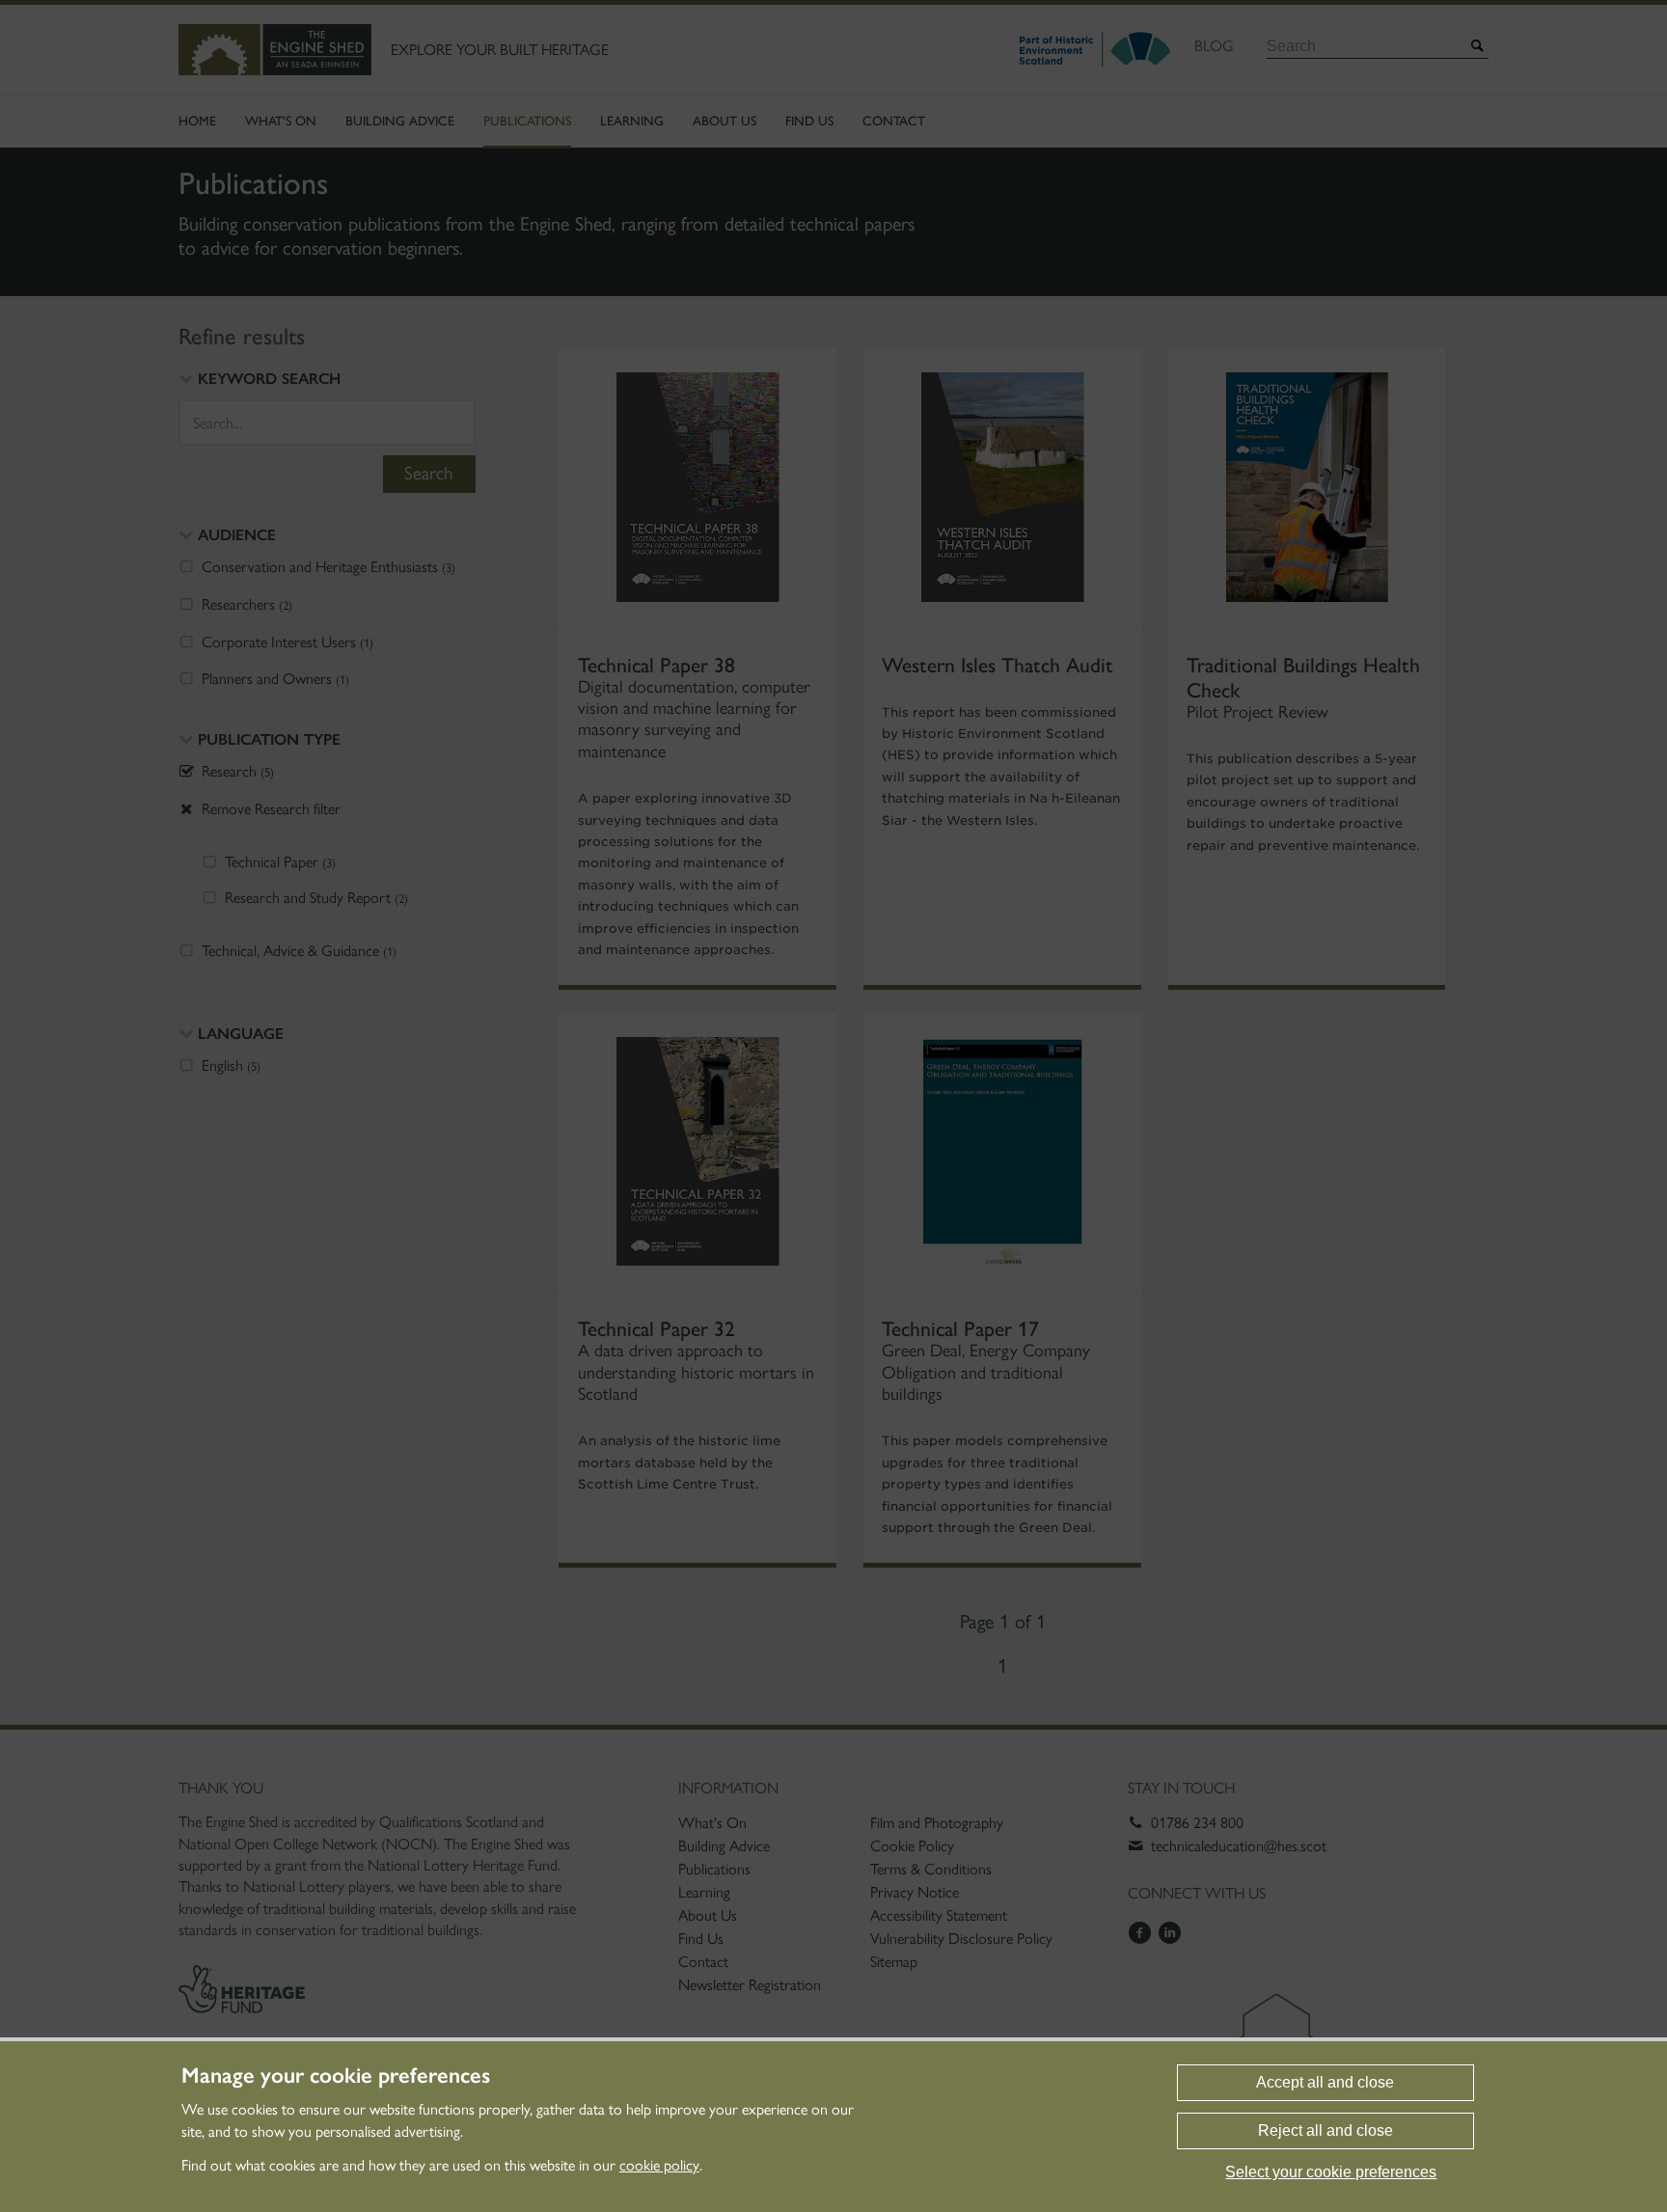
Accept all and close (1325, 2082)
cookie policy (659, 2165)
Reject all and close (1325, 2130)
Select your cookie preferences (1331, 2172)
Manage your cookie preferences (336, 2076)
